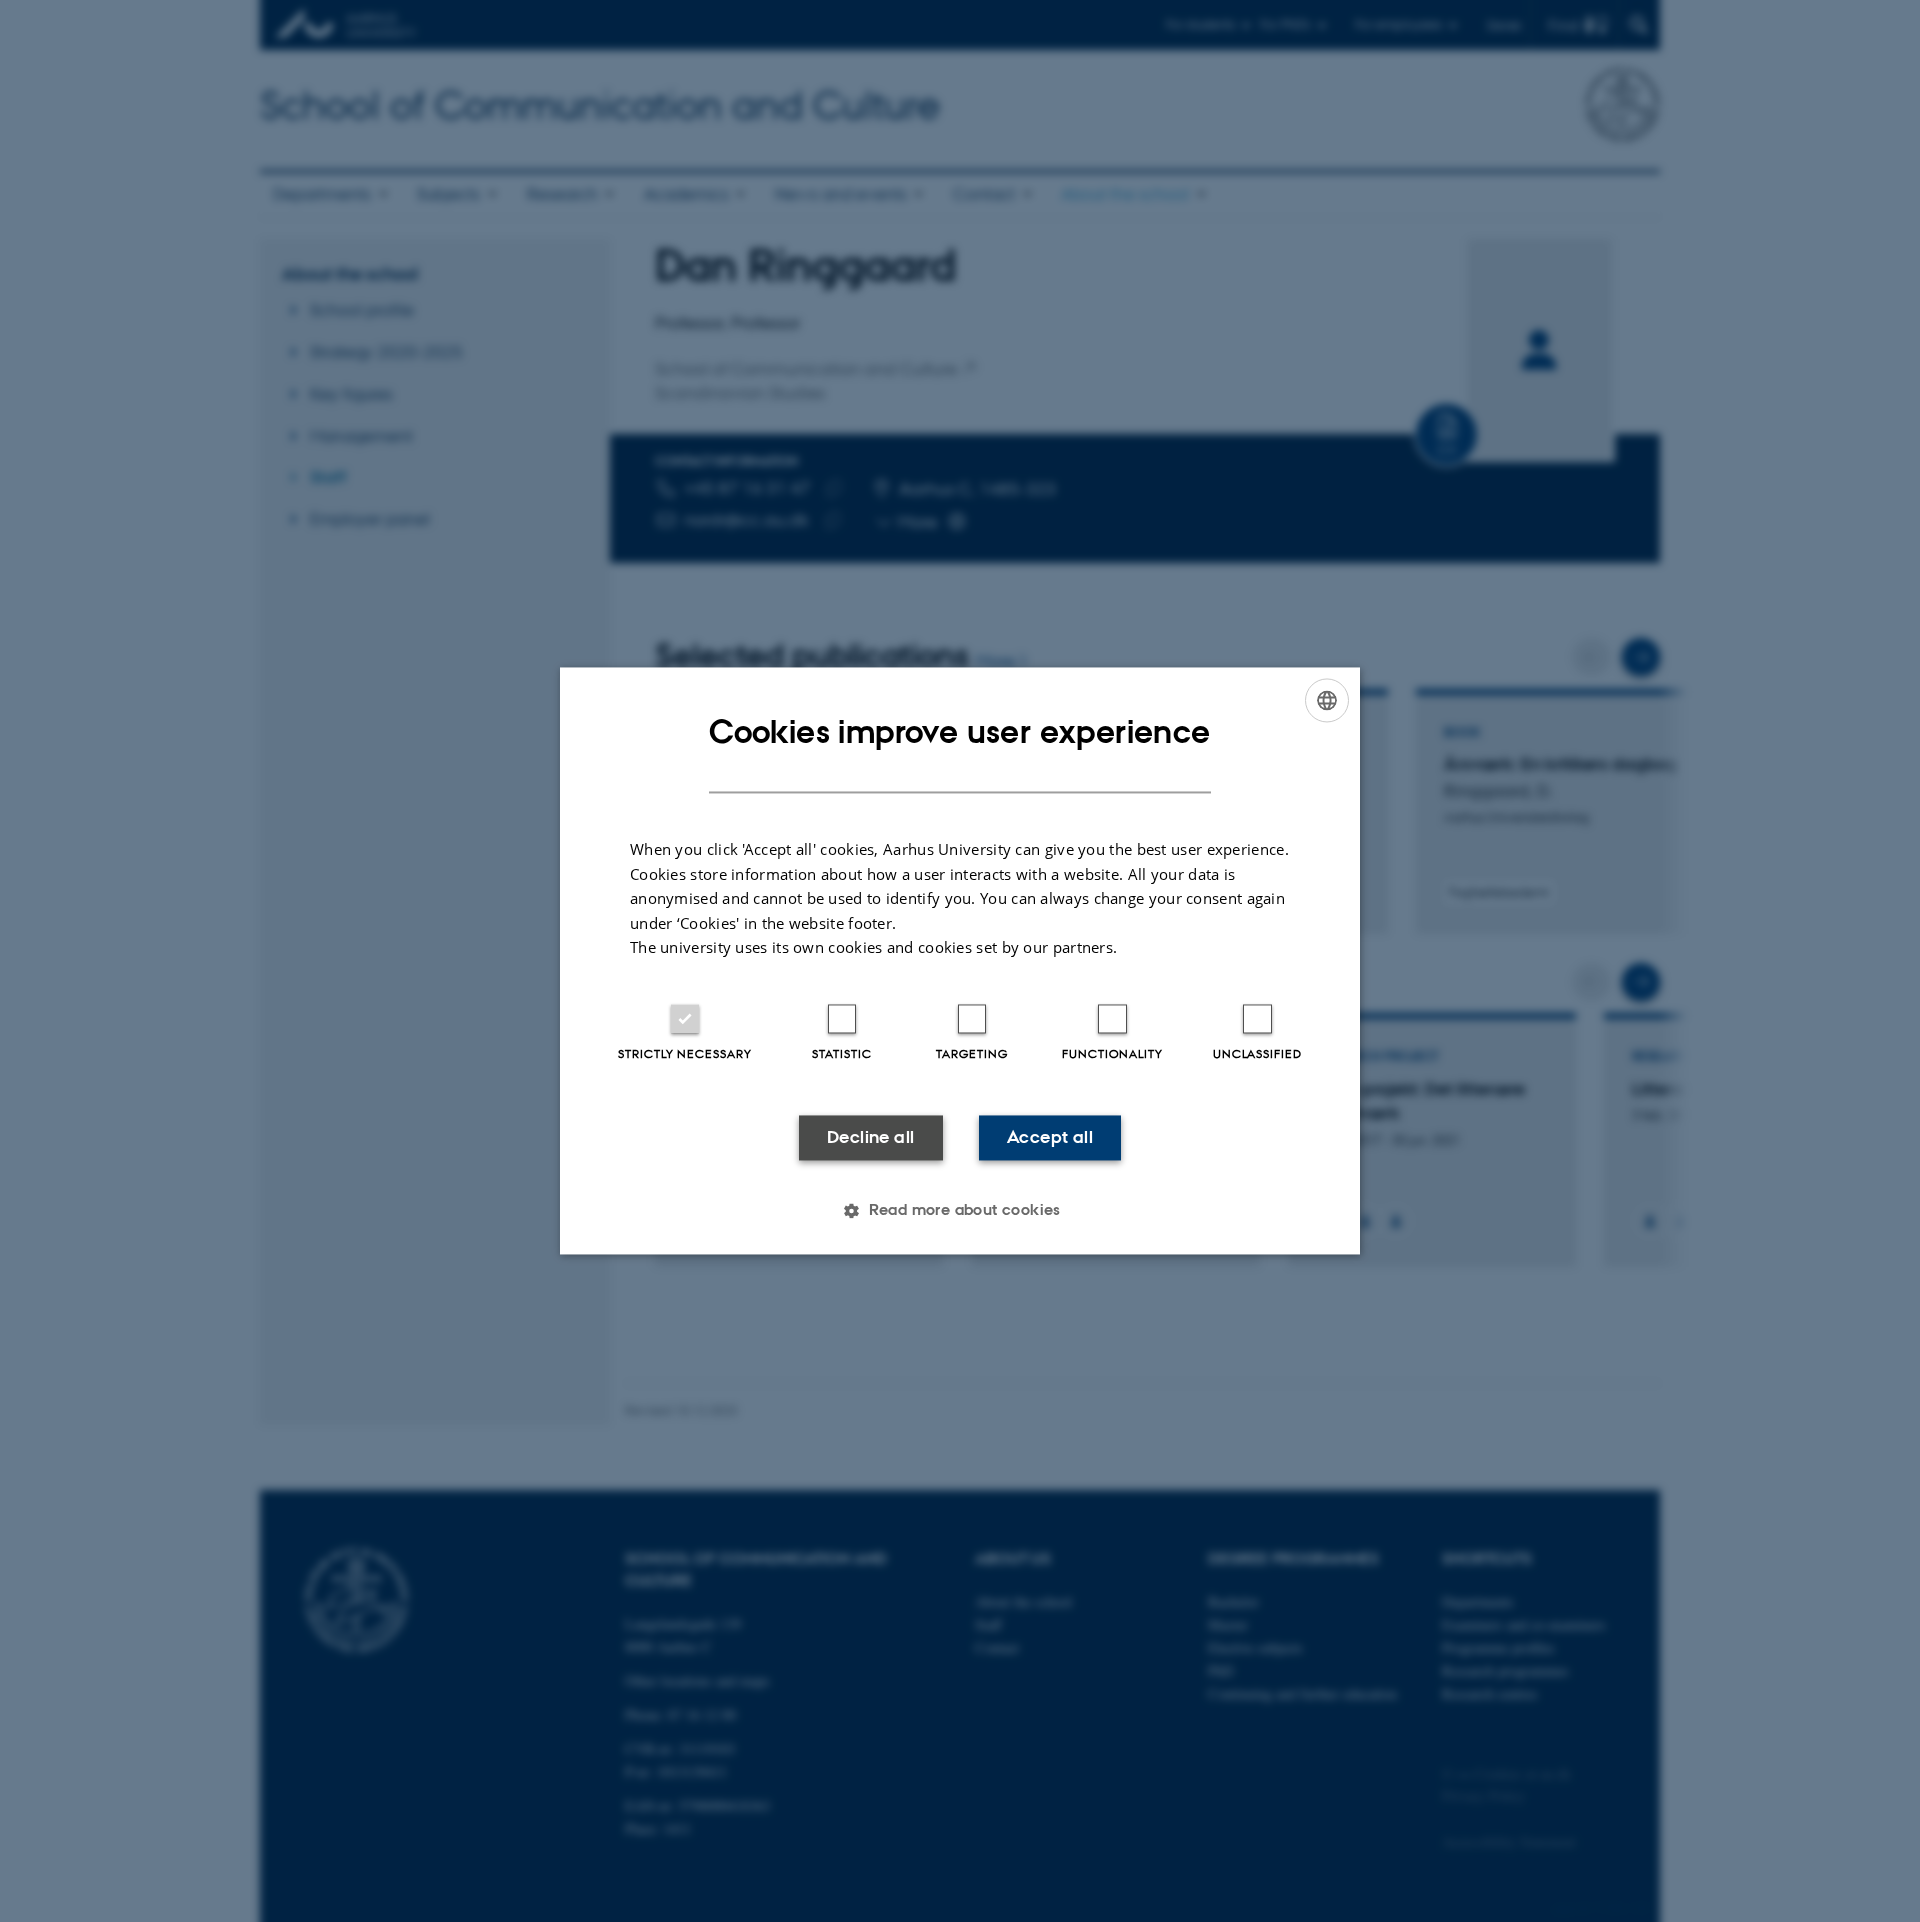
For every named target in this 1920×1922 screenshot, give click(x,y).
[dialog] (960, 960)
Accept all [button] (1050, 1137)
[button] (960, 1211)
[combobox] (1327, 700)
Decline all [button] (870, 1137)
